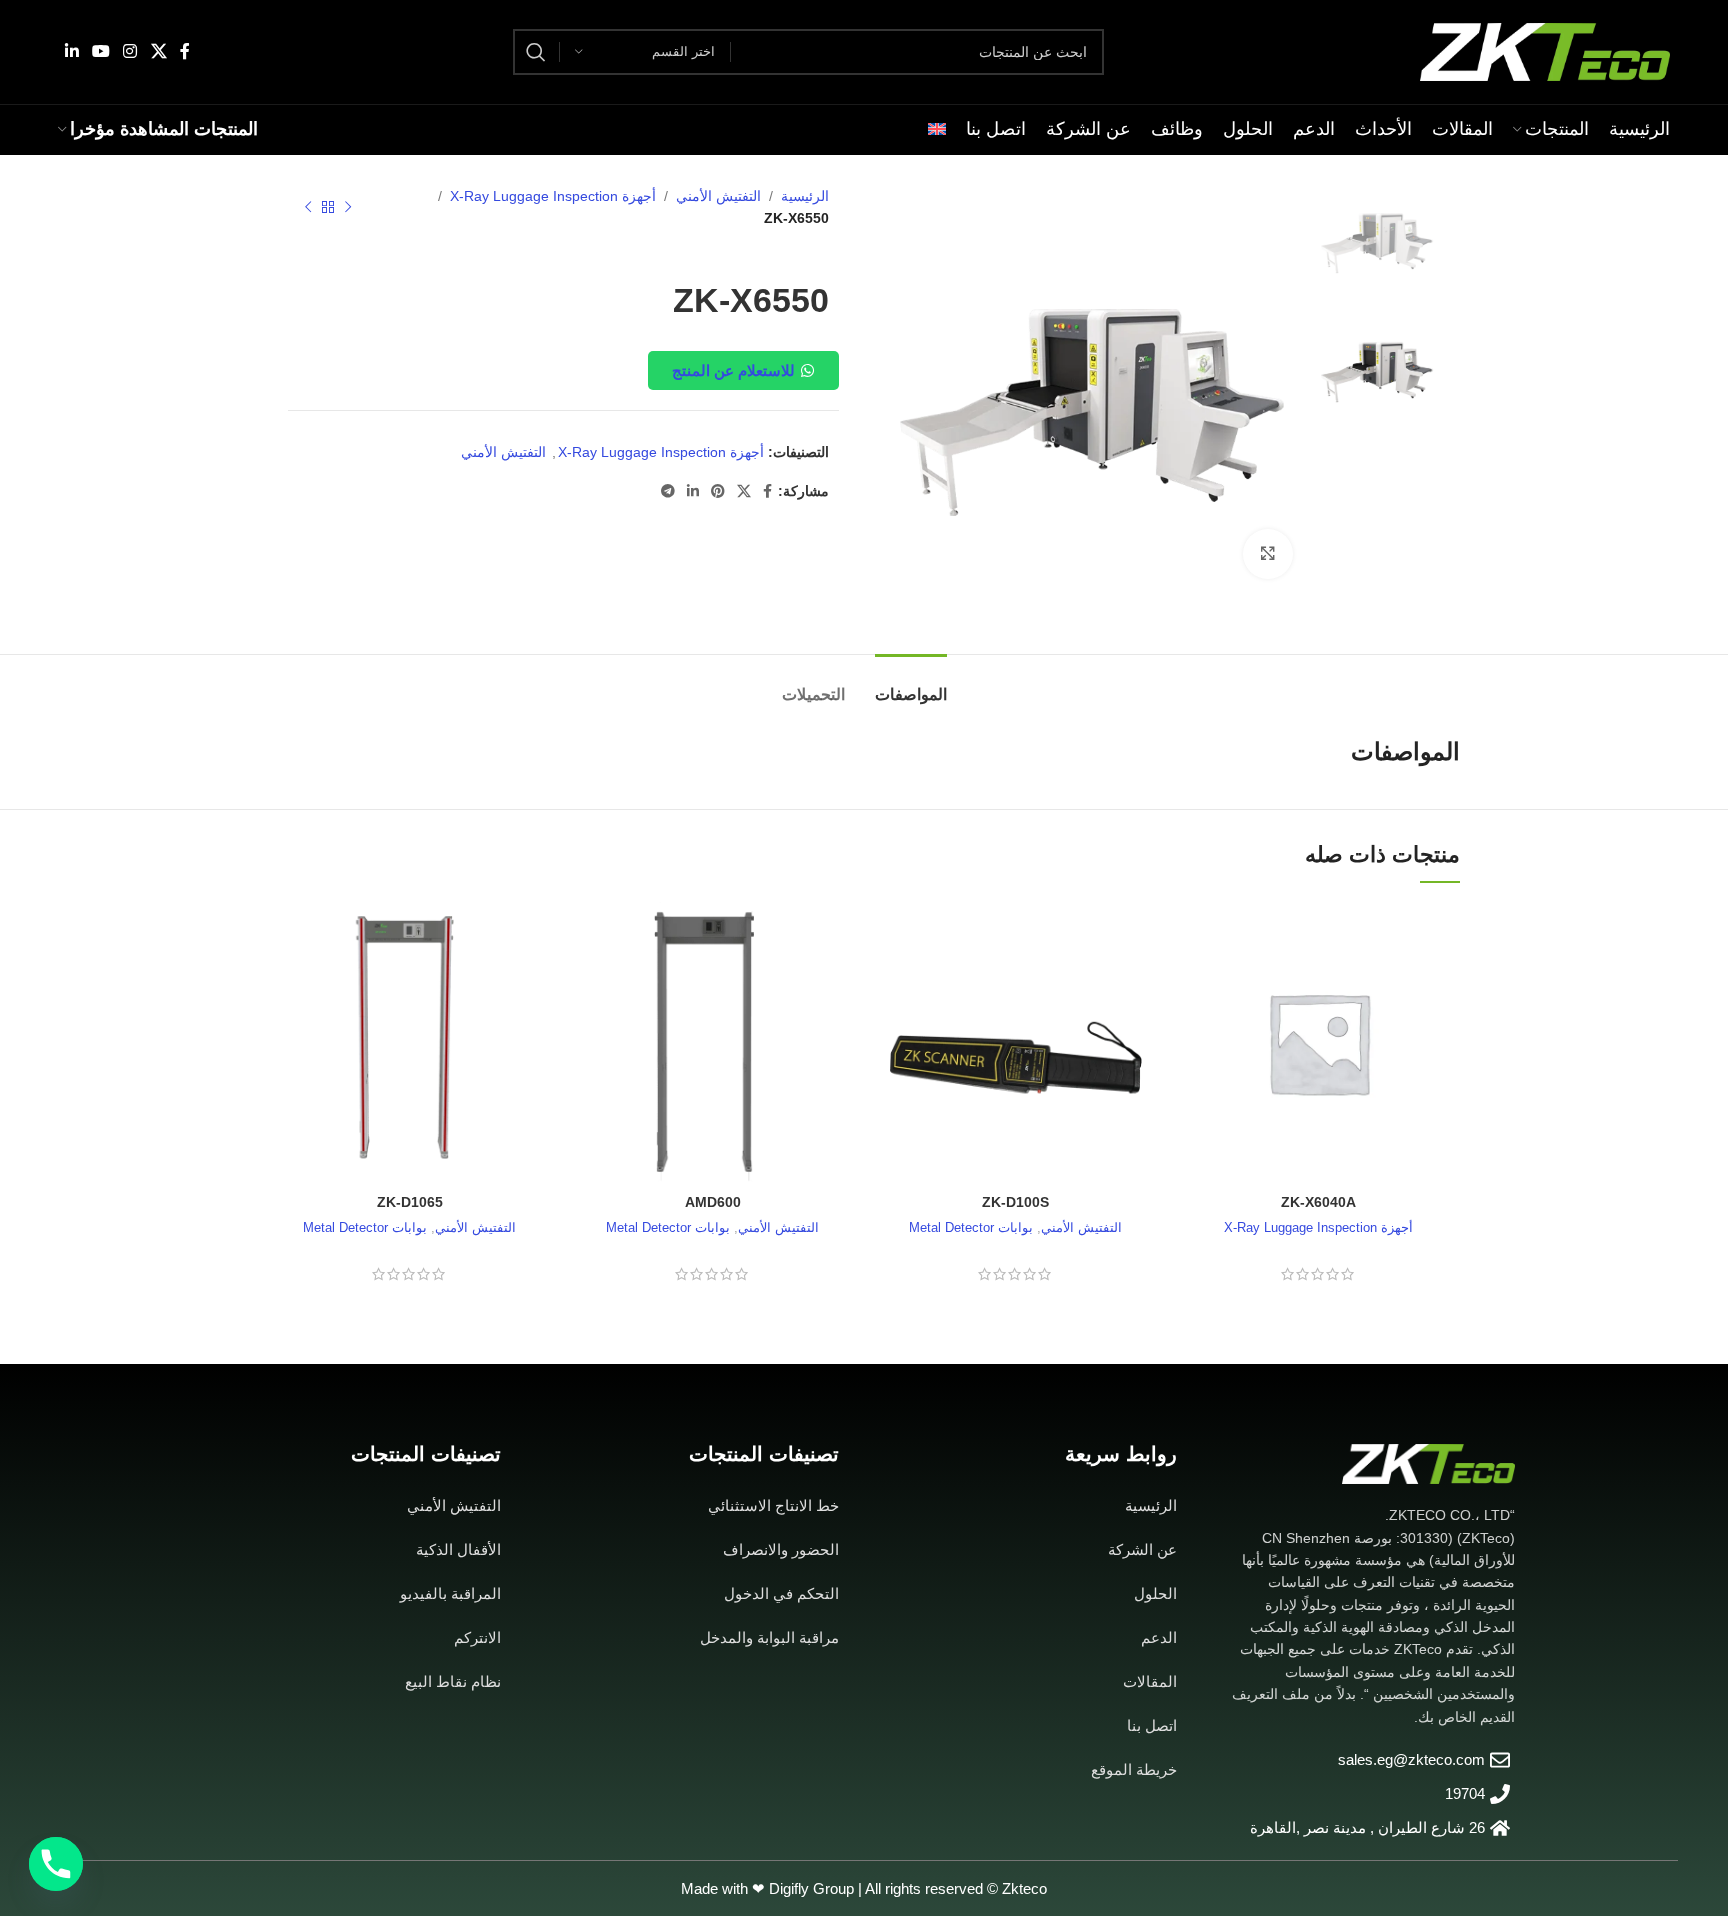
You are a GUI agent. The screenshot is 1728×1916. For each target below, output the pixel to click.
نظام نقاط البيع (453, 1681)
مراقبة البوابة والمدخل (769, 1637)
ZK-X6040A (1318, 1202)
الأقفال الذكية (458, 1549)
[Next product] (308, 208)
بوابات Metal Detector (971, 1227)
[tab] (911, 684)
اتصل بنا (1152, 1725)
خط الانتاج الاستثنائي (773, 1505)
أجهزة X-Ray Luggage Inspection (553, 196)
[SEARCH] (536, 52)
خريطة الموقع (1134, 1769)
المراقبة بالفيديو (450, 1593)
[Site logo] (1545, 51)
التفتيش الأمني (718, 196)
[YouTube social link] (101, 51)
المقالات (1150, 1681)
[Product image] (1015, 1042)
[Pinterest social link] (718, 491)
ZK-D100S (1015, 1202)
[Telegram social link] (668, 491)
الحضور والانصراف (781, 1549)
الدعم (1159, 1637)
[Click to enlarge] (1268, 554)
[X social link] (158, 51)
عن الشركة (1142, 1549)
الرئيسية (805, 196)
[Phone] (56, 1864)
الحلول (1155, 1593)
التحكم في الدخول (781, 1593)
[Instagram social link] (130, 51)
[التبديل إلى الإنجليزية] (937, 130)
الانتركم (477, 1637)
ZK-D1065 (410, 1202)
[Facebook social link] (184, 51)
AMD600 (713, 1202)
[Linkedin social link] (71, 51)
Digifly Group (811, 1888)
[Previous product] (348, 208)
